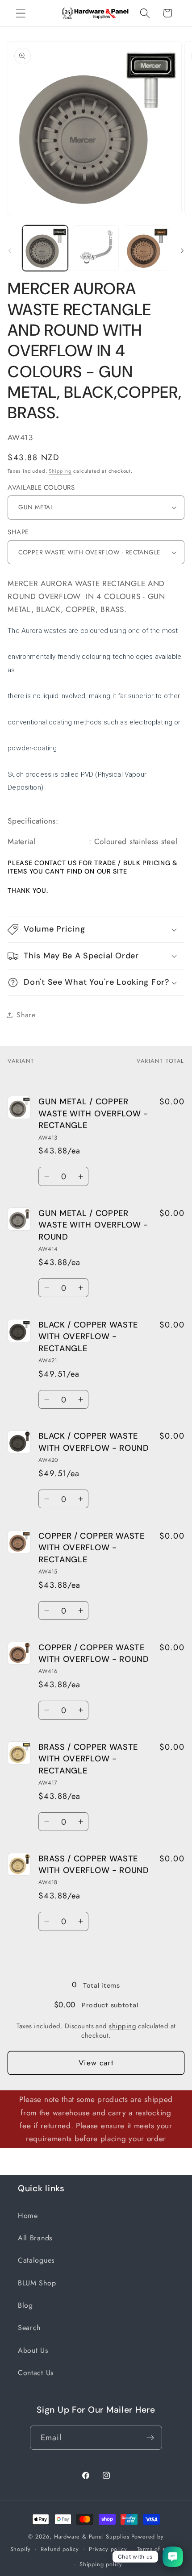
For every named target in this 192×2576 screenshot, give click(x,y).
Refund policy (60, 2549)
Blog (25, 2305)
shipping (123, 2026)
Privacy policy (108, 2549)
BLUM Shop (37, 2283)
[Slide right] (182, 251)
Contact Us (36, 2373)
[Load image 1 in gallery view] (45, 248)
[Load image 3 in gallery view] (146, 248)
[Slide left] (10, 251)
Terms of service (160, 2549)
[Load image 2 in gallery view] (96, 248)
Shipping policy (101, 2564)
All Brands (35, 2238)
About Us (33, 2350)
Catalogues (36, 2260)
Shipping (60, 471)
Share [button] (26, 1015)
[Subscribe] (151, 2438)
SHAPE (18, 532)
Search (29, 2328)
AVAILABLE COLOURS (41, 488)
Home (28, 2216)
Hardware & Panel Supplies (92, 2536)
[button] (21, 13)
